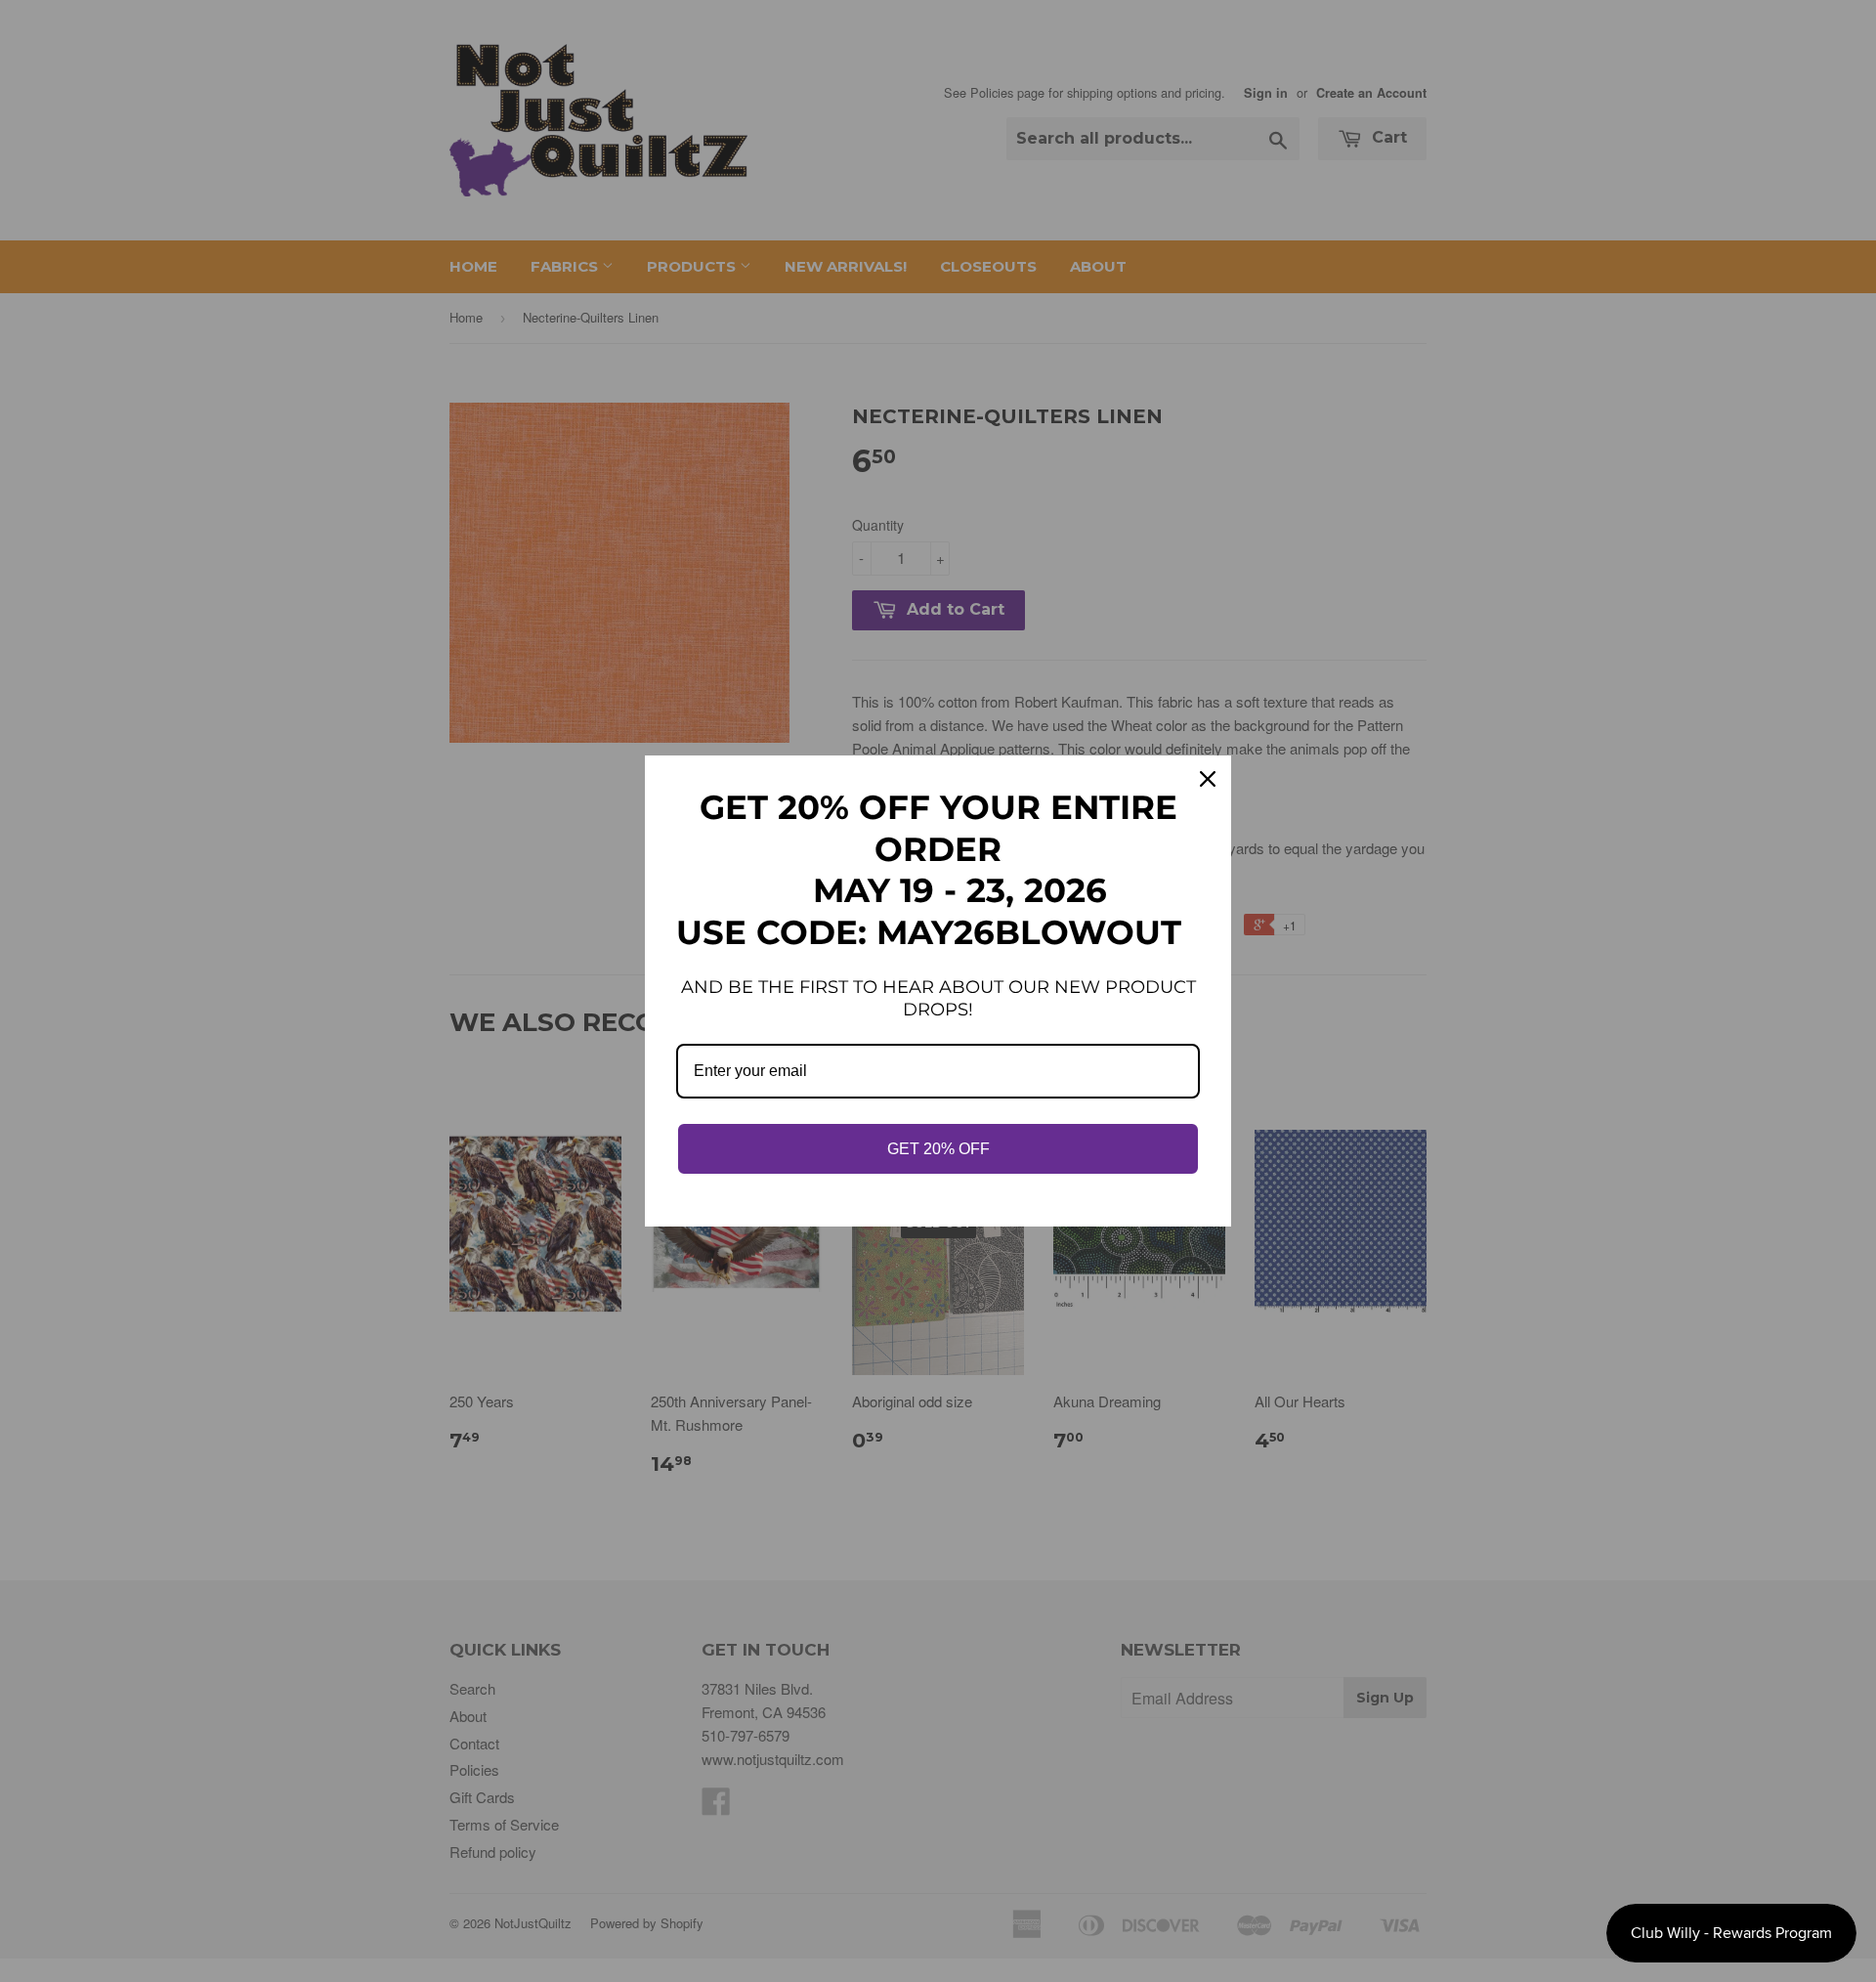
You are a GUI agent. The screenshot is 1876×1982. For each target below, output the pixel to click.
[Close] (1208, 779)
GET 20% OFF (938, 1149)
